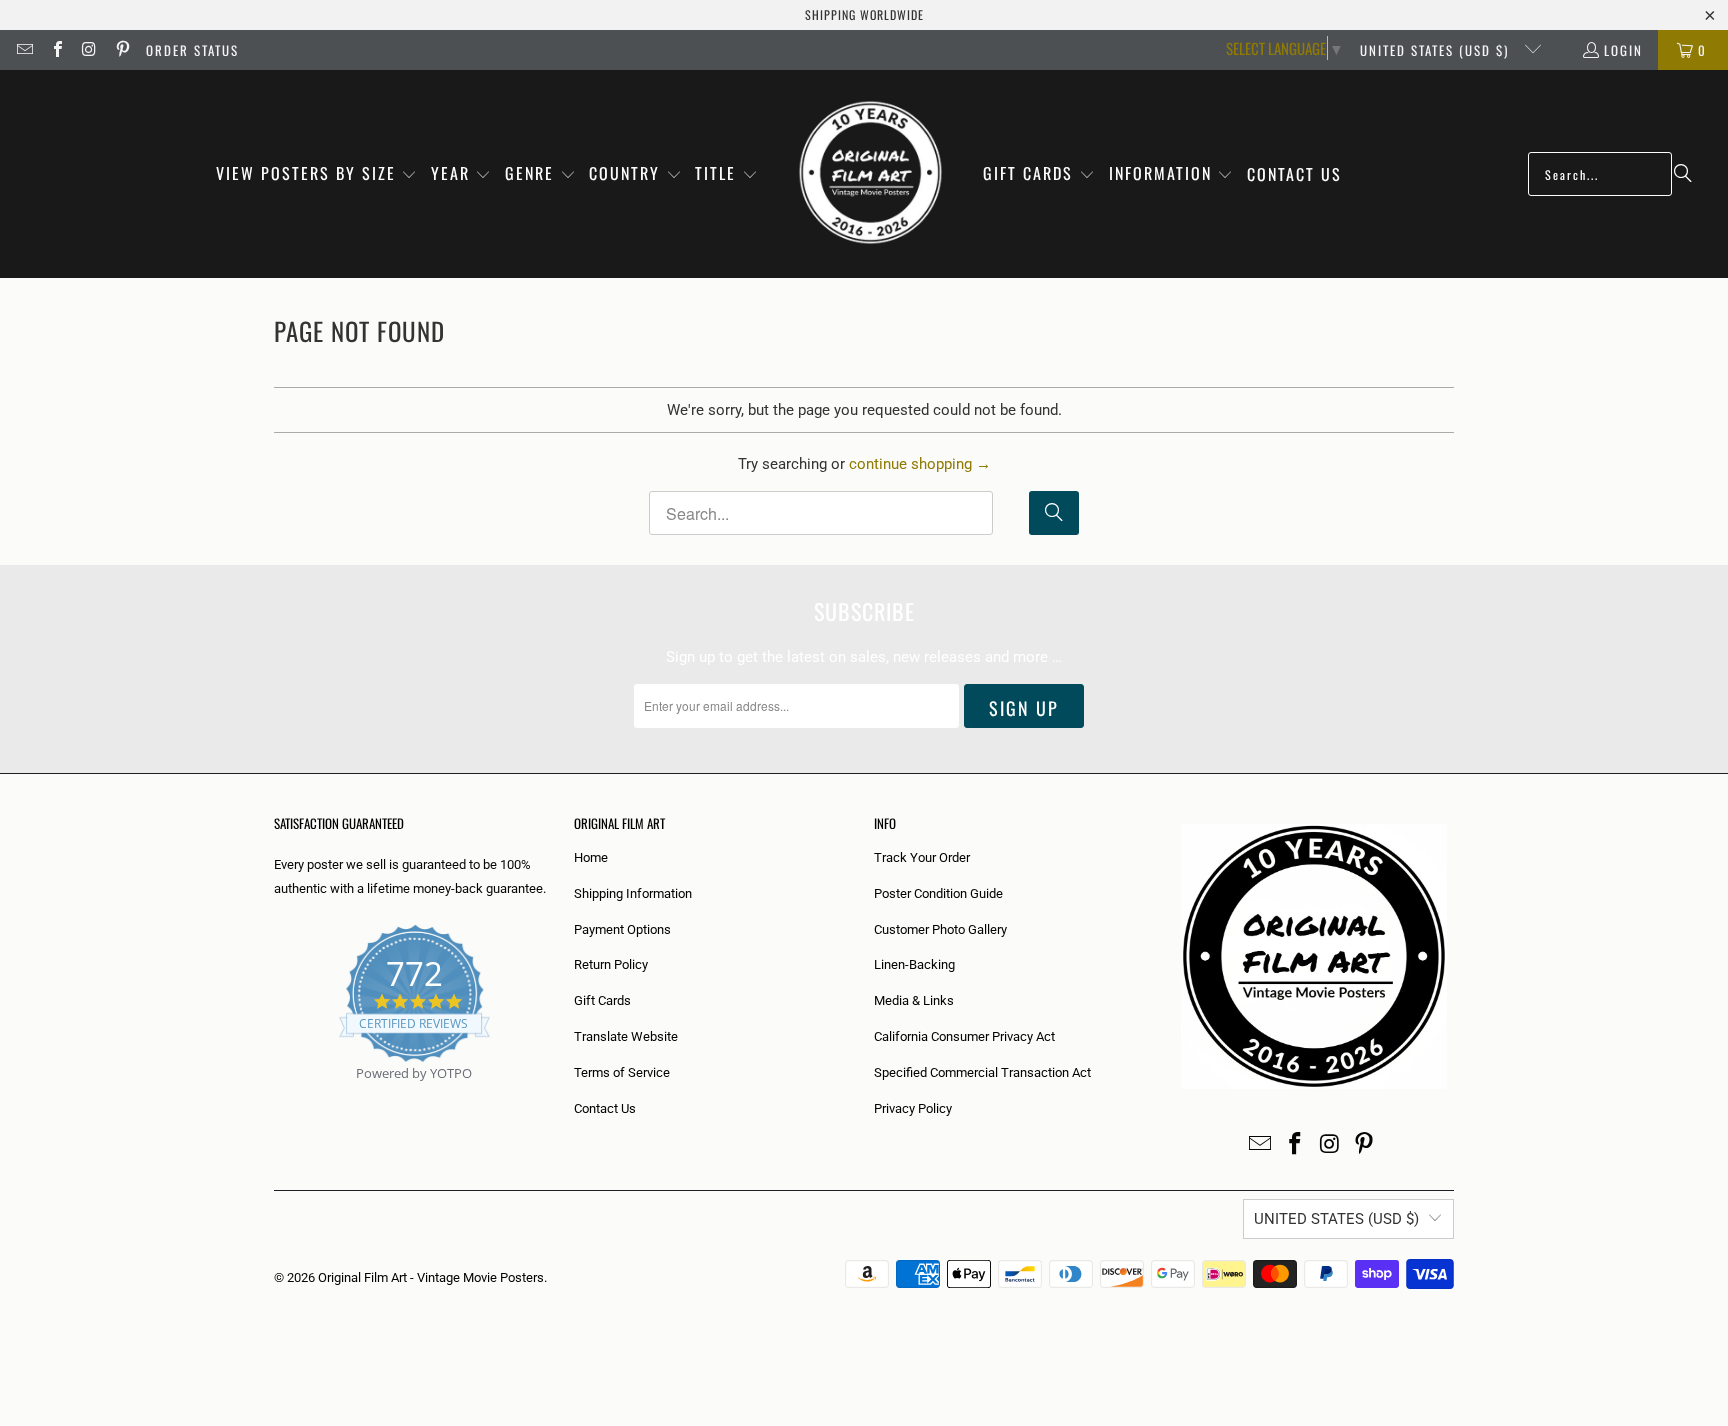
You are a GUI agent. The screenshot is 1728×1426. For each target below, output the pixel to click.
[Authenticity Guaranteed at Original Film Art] (275, 1096)
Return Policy (611, 964)
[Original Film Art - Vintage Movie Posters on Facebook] (56, 50)
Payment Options (622, 929)
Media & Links (914, 1000)
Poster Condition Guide (938, 893)
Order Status (192, 50)
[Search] (1683, 174)
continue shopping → (920, 464)
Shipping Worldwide (864, 14)
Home (591, 857)
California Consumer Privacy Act (964, 1036)
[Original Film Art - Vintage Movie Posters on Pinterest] (121, 50)
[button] (317, 174)
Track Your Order (922, 857)
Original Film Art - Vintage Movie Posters (431, 1277)
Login (1623, 50)
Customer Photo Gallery (940, 929)
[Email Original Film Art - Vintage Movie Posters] (24, 50)
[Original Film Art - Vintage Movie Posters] (870, 174)
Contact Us (605, 1108)
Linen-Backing (914, 964)
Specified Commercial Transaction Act (982, 1072)
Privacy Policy (913, 1108)
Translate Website (626, 1036)
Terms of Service (622, 1072)
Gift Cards (602, 1000)
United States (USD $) (1437, 50)
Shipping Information (633, 893)
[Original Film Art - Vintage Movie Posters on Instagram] (89, 50)
